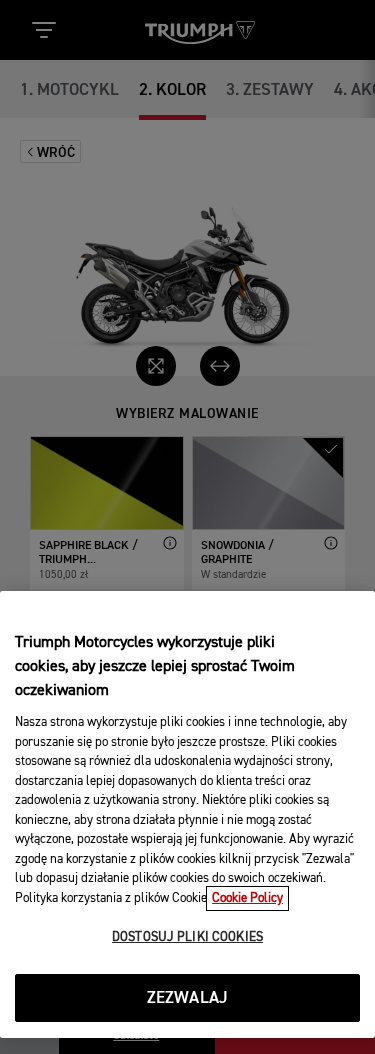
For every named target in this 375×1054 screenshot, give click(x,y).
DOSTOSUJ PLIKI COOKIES (187, 937)
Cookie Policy (247, 898)
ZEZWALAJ (187, 998)
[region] (187, 814)
